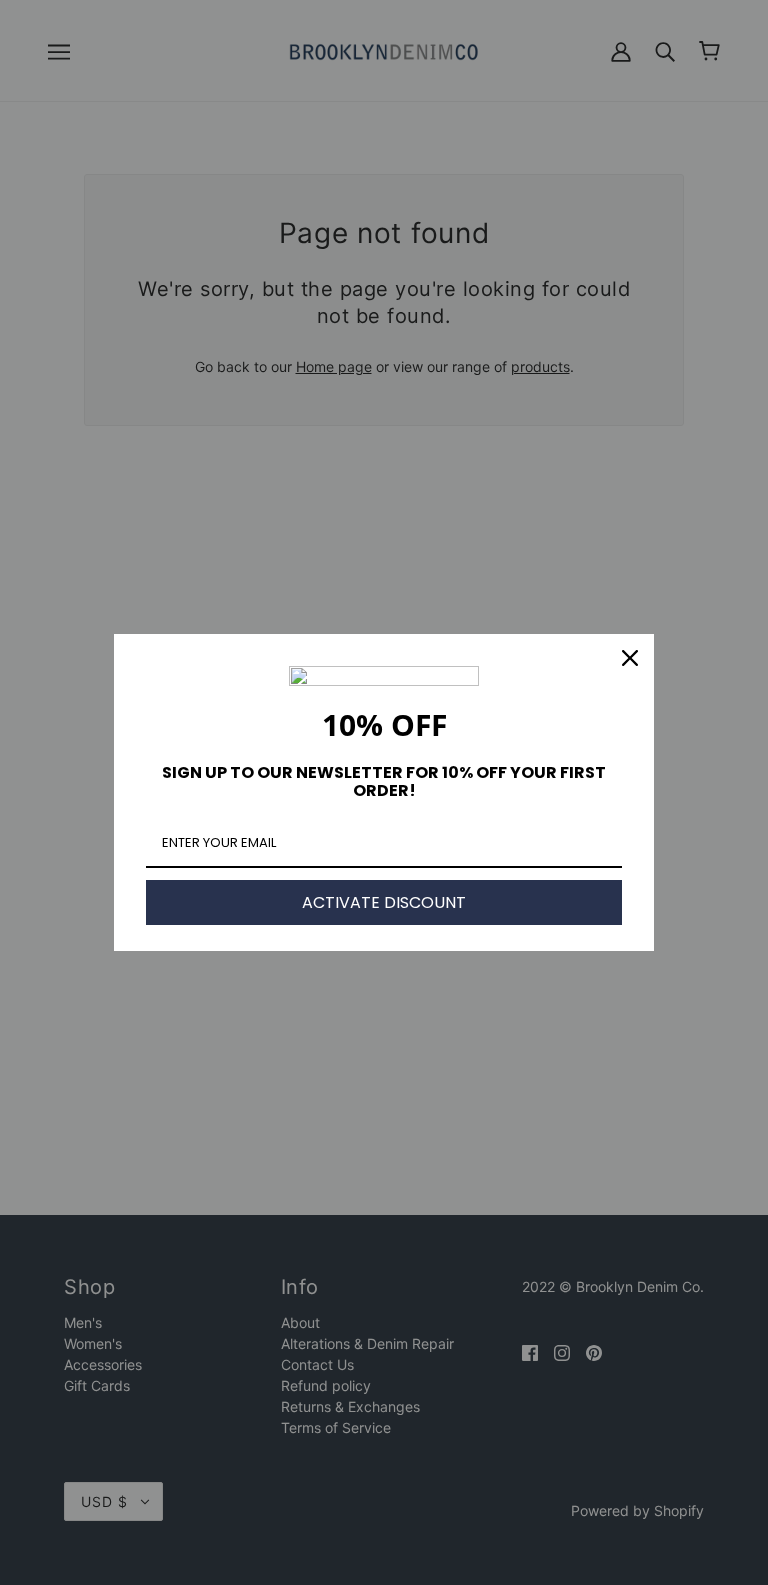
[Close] (630, 658)
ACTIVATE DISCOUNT (384, 902)
